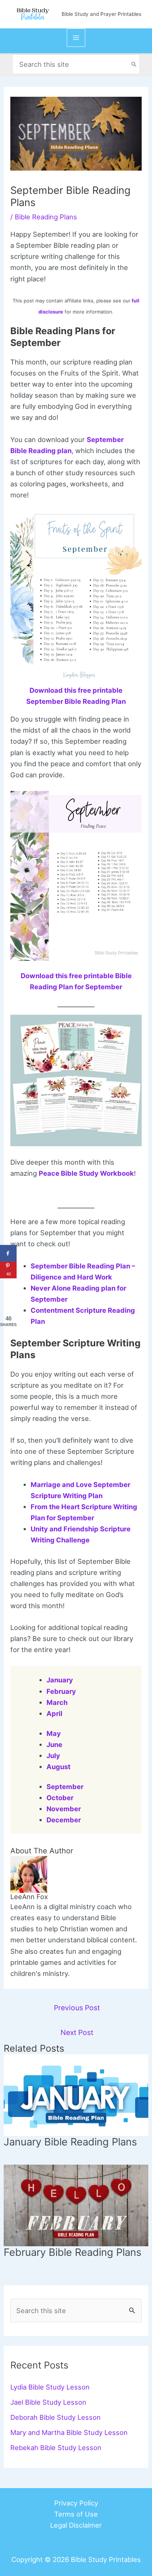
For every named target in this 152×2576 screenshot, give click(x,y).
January (60, 1680)
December (64, 1820)
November (64, 1809)
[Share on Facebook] (8, 1253)
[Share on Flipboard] (8, 1287)
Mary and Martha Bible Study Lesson (69, 2432)
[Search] (134, 64)
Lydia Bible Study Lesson (50, 2387)
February (61, 1691)
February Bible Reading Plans (72, 2252)
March (57, 1702)
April (54, 1713)
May (54, 1733)
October (60, 1798)
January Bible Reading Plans (70, 2142)
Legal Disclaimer (76, 2525)
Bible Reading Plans (46, 217)
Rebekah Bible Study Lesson (56, 2447)
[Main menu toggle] (76, 37)
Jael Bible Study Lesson (48, 2402)
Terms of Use (76, 2514)
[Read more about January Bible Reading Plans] (76, 2094)
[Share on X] (8, 1303)
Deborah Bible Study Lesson (56, 2417)
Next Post (77, 2032)
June (54, 1744)
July (53, 1755)
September (65, 1787)
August (58, 1767)
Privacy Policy (76, 2503)
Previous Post (77, 2008)
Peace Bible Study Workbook (86, 1173)
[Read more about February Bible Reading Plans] (76, 2205)
